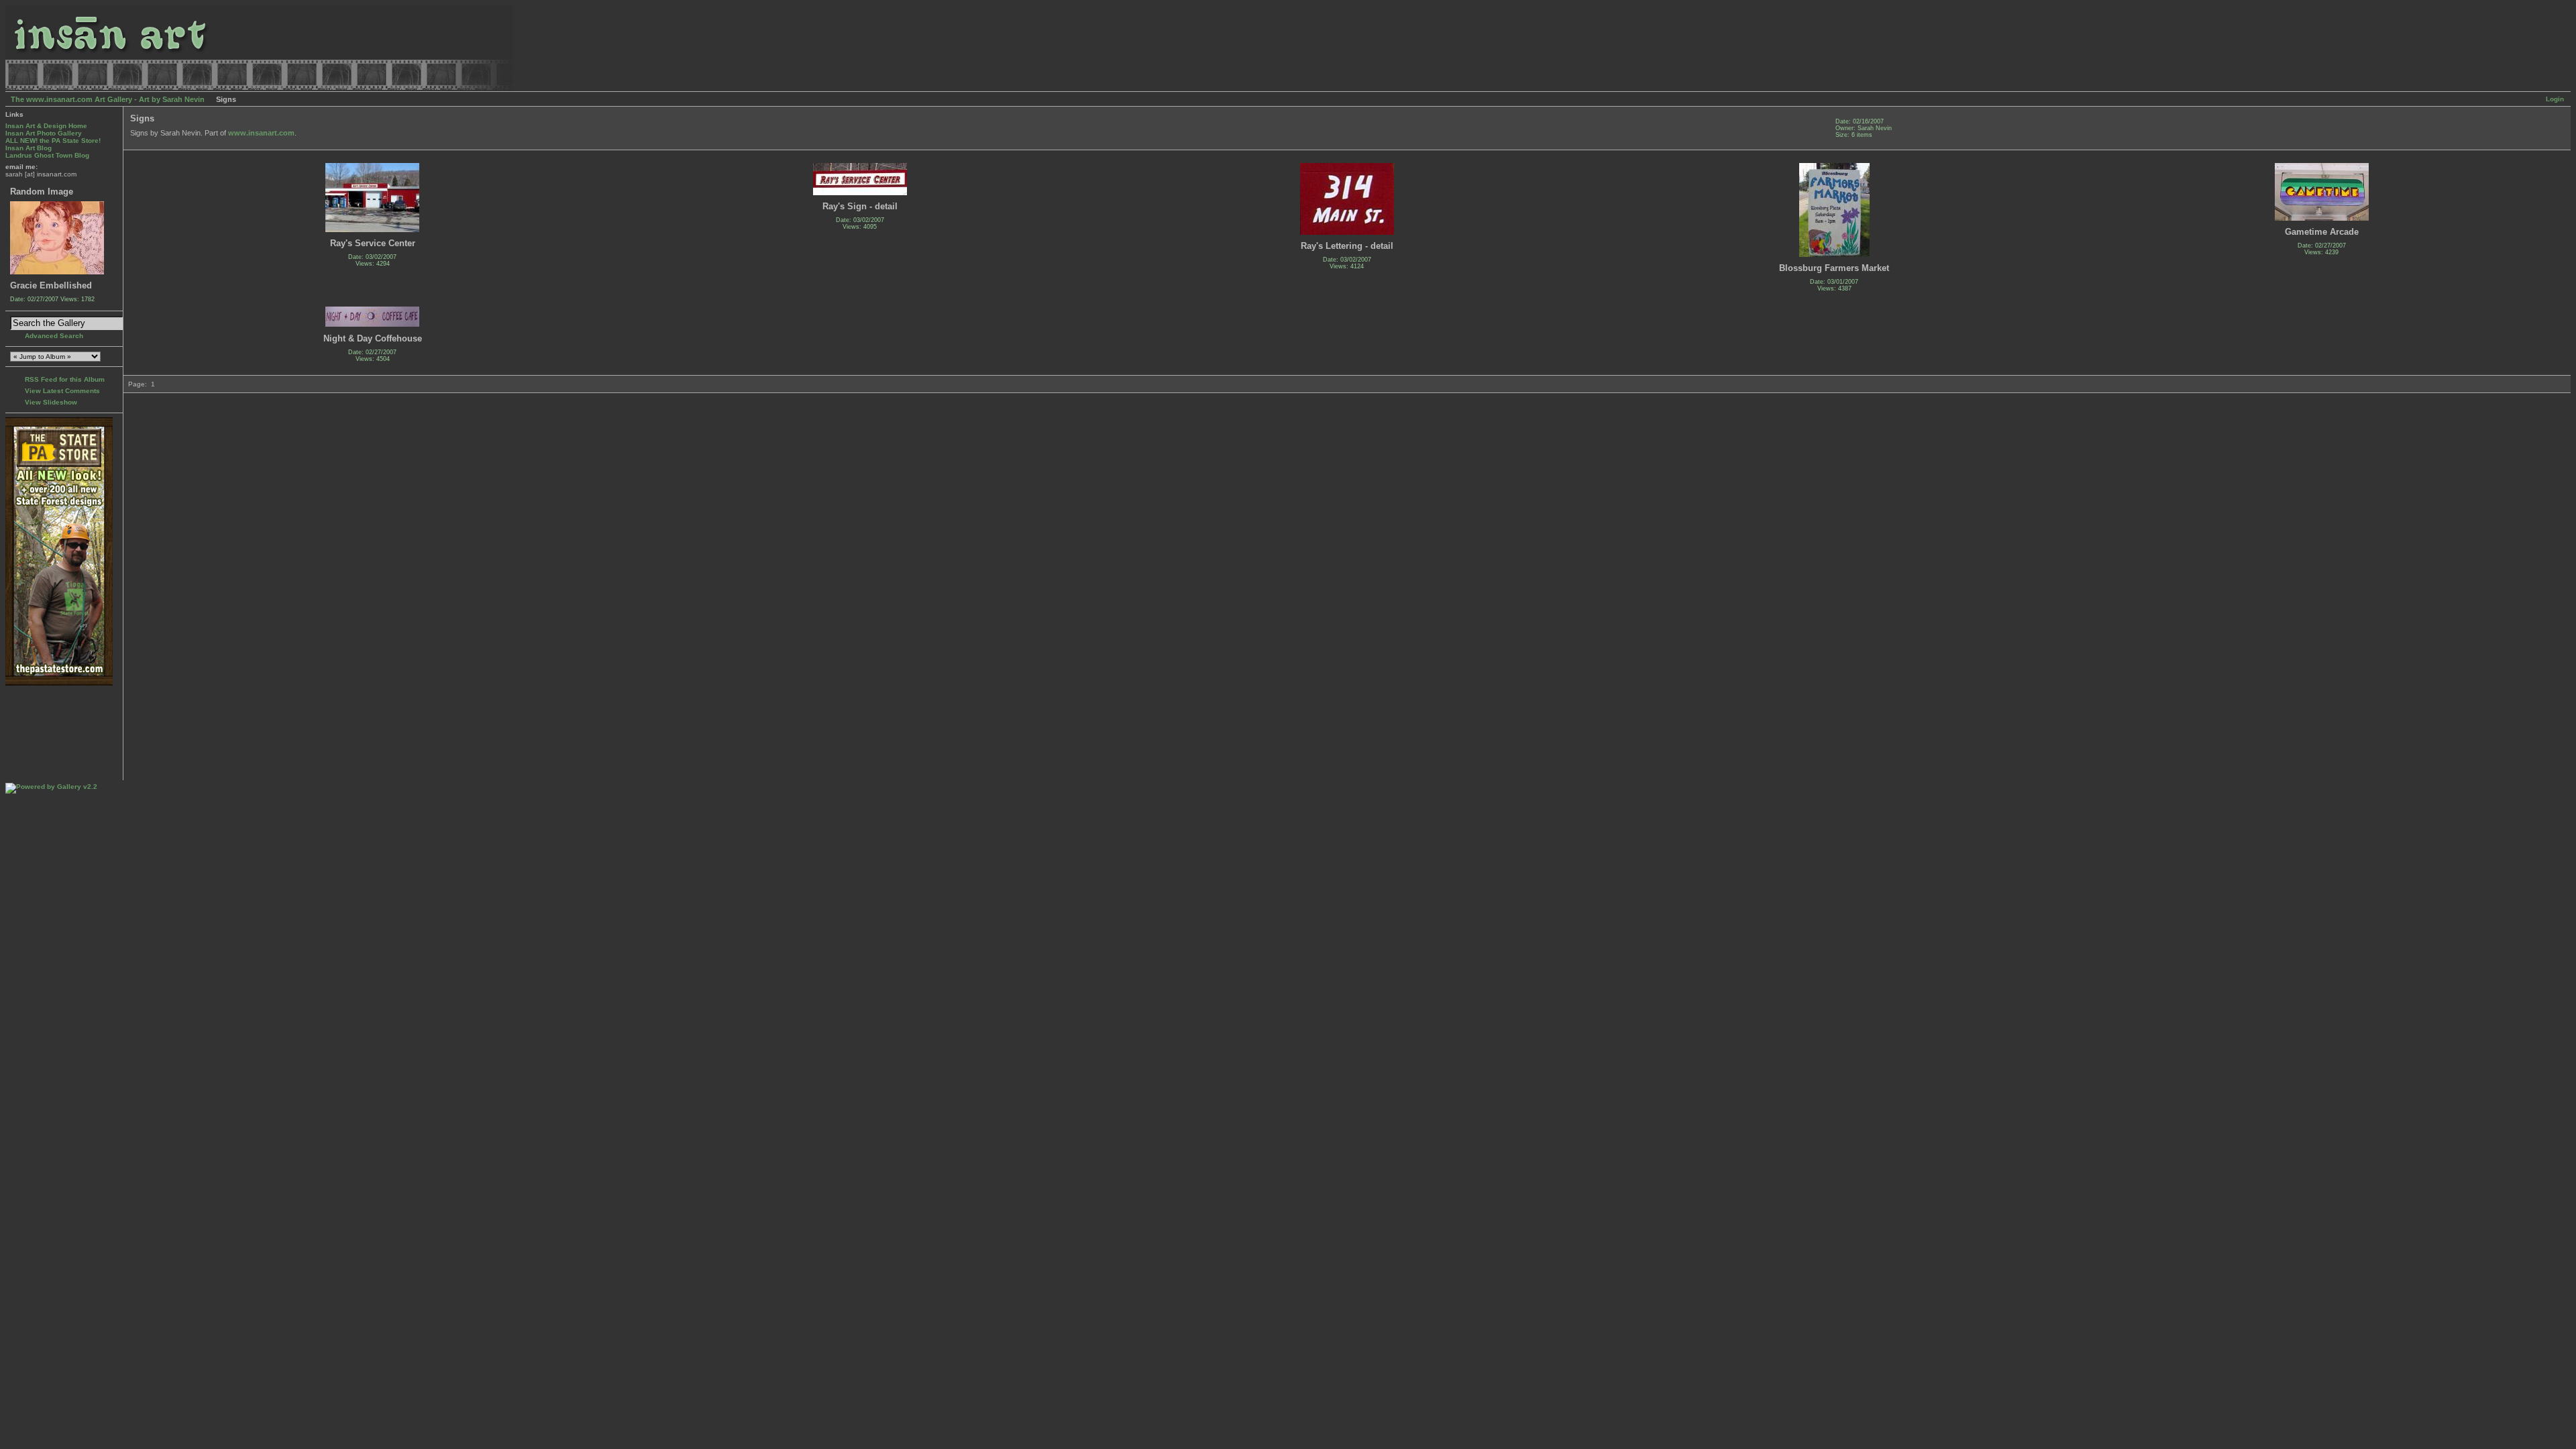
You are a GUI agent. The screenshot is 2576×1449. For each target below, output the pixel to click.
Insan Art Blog (29, 148)
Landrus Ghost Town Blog (47, 155)
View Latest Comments (62, 391)
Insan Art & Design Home (46, 126)
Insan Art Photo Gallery (44, 133)
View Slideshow (51, 402)
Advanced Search (54, 336)
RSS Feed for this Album (65, 379)
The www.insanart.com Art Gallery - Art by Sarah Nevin (108, 99)
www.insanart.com (261, 133)
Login (2555, 99)
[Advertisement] (47, 733)
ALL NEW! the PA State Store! (53, 141)
